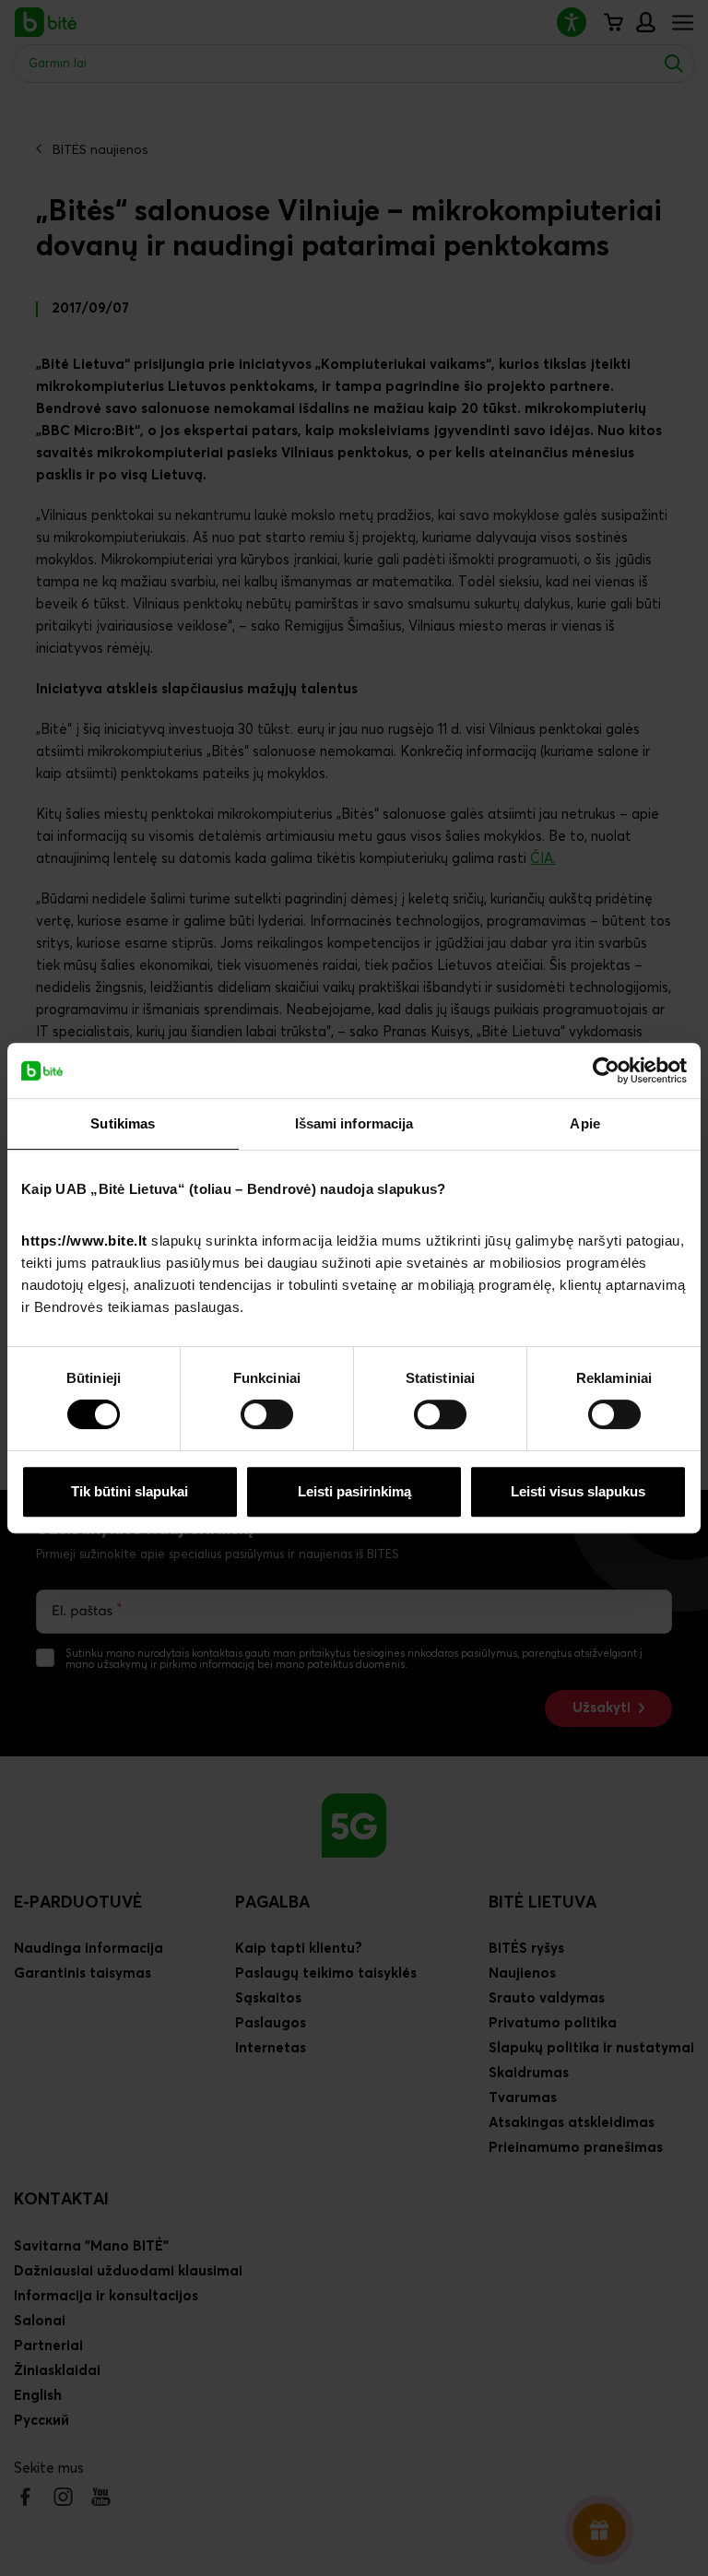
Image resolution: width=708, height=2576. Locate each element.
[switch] (267, 1414)
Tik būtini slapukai (130, 1491)
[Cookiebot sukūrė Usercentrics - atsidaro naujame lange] (606, 1070)
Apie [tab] (584, 1123)
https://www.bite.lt (84, 1241)
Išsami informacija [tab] (354, 1123)
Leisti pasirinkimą (354, 1491)
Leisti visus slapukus (578, 1491)
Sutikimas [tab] (123, 1123)
